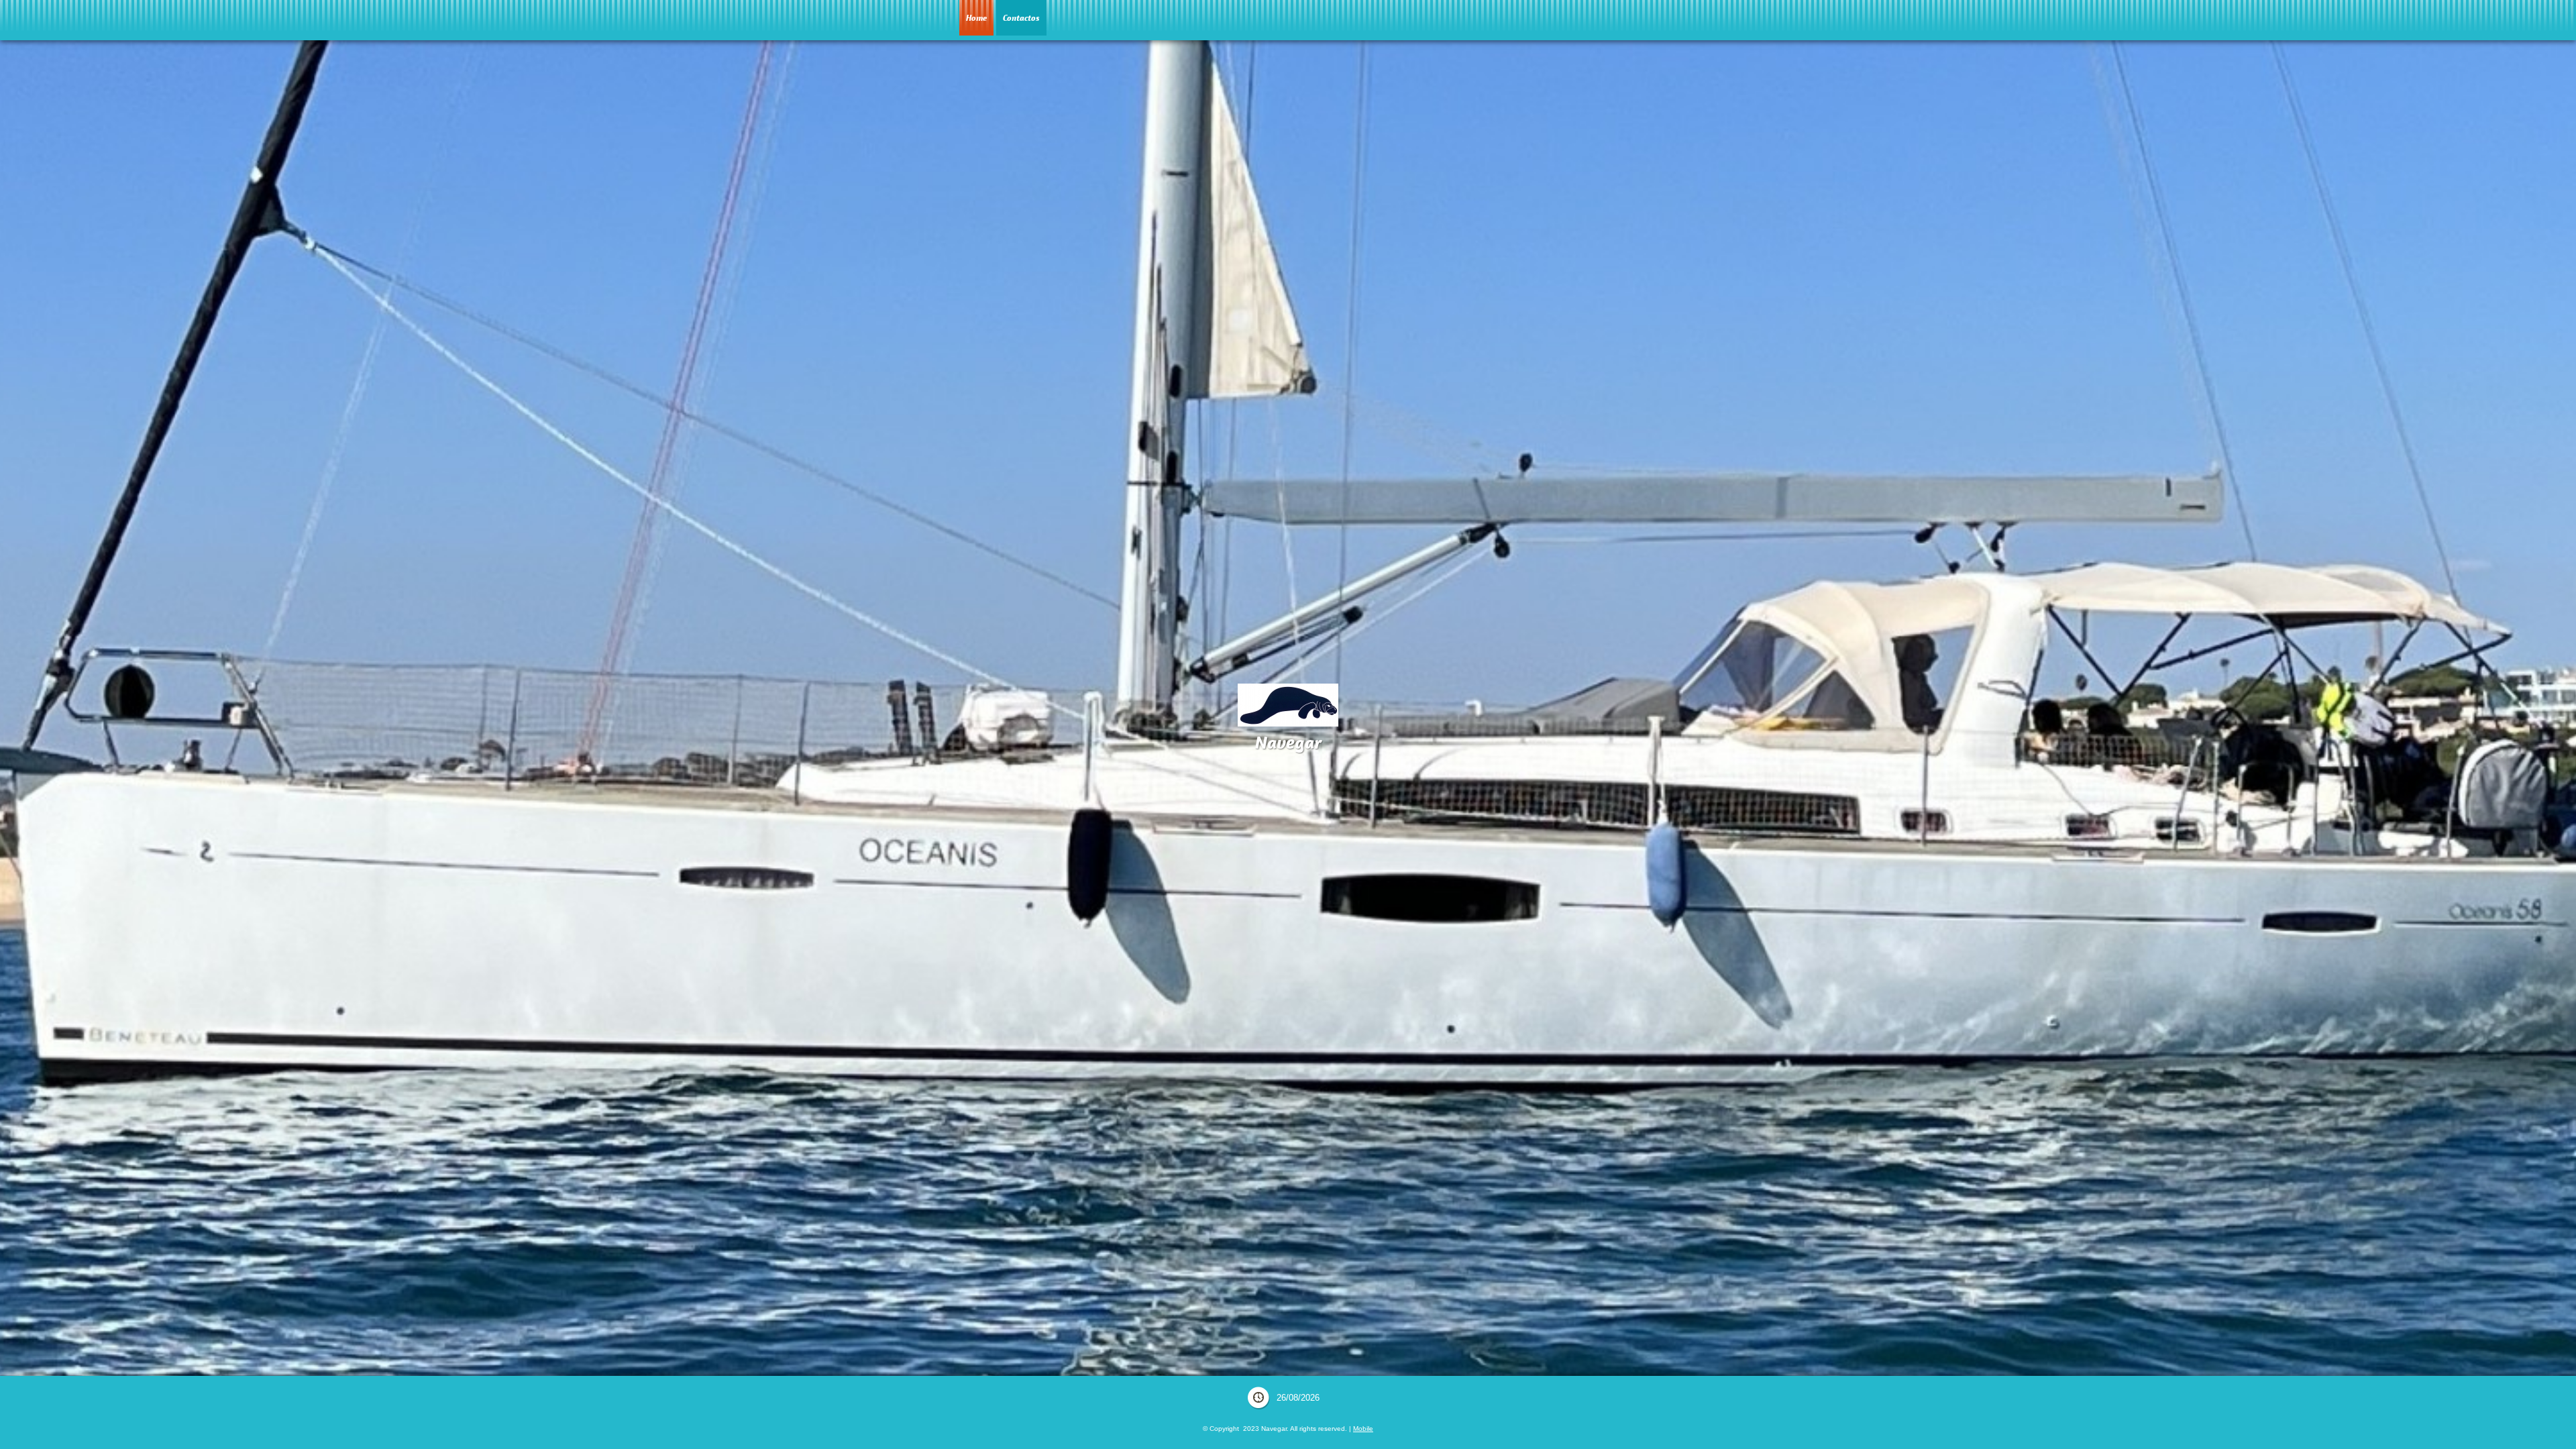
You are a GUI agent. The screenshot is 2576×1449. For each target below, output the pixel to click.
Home (976, 18)
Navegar (1288, 742)
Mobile (1363, 1429)
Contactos (1021, 18)
